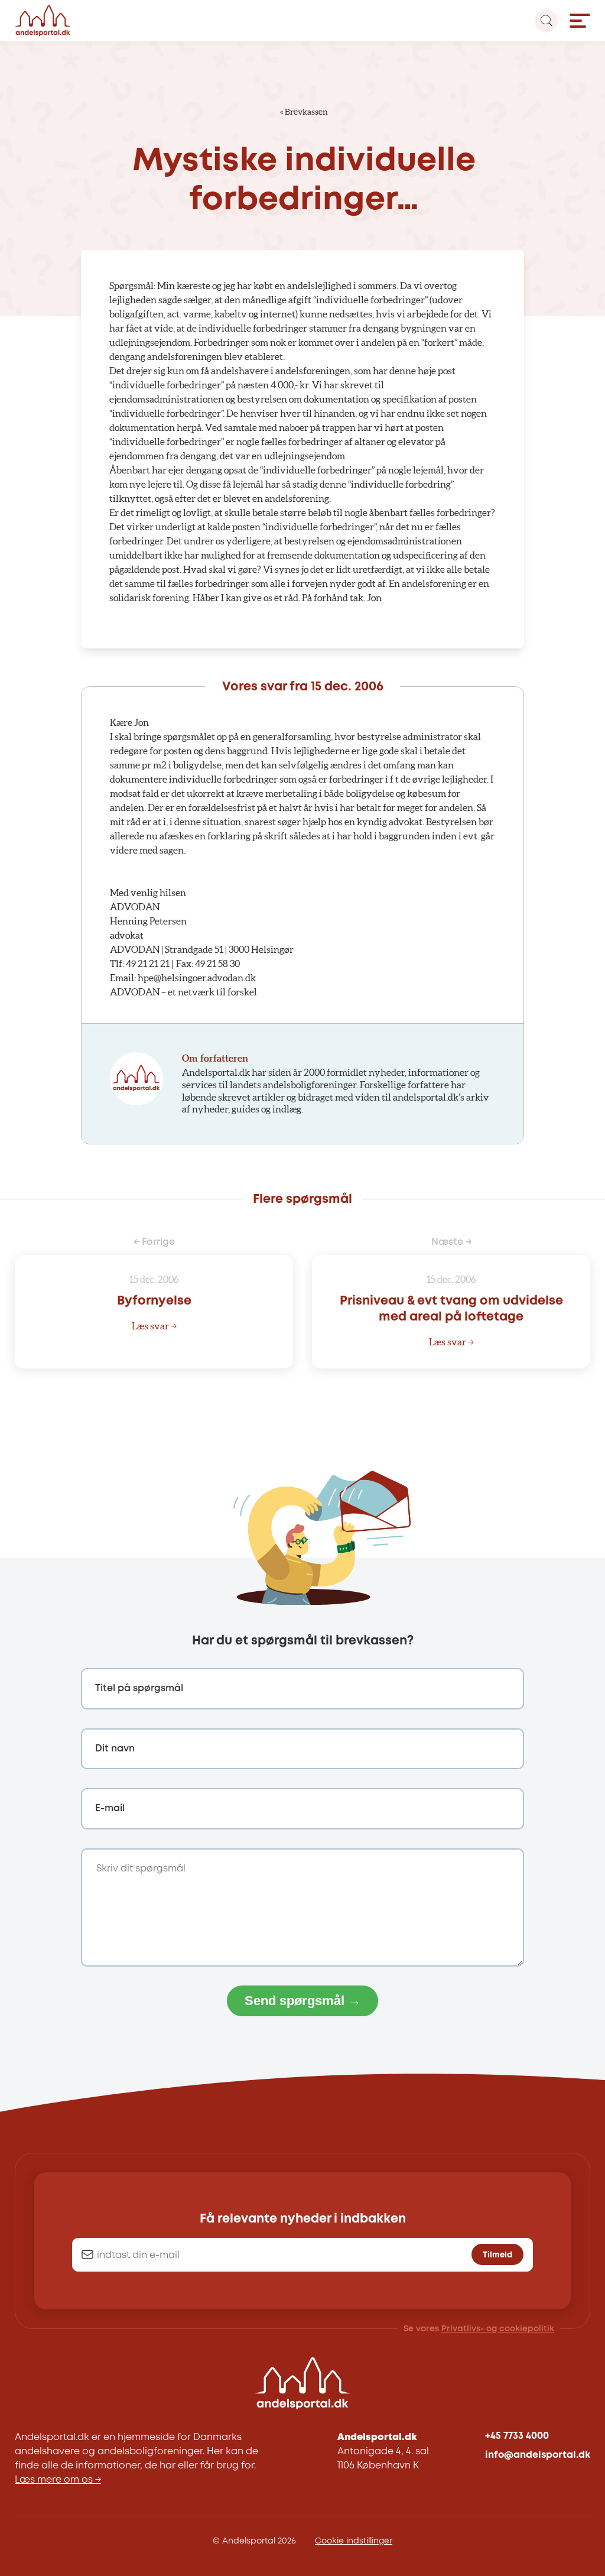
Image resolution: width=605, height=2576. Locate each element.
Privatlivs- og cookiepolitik (498, 2329)
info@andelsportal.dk (538, 2455)
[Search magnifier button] (546, 21)
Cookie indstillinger (354, 2541)
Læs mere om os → (58, 2480)
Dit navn (115, 1749)
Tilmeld (497, 2255)
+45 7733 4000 (517, 2436)
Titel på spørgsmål (139, 1688)
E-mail (110, 1808)
